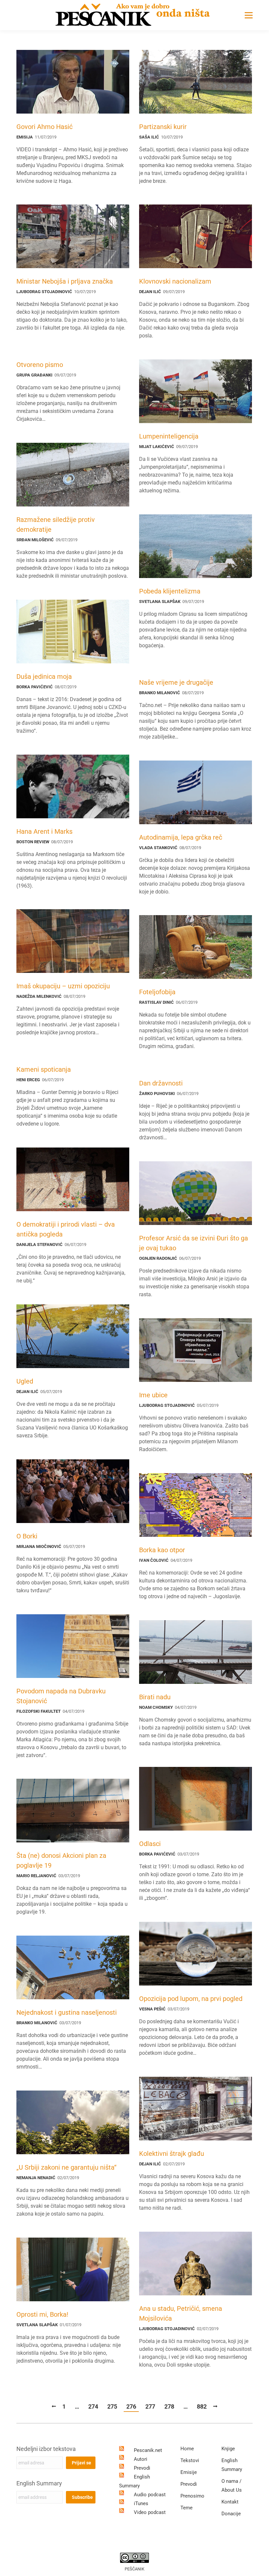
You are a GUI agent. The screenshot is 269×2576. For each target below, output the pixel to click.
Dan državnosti (161, 1083)
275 (112, 2406)
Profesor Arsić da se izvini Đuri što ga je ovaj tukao (194, 1243)
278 (169, 2406)
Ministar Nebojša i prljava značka (65, 281)
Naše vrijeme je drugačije (176, 682)
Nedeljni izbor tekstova (46, 2449)
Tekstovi (190, 2460)
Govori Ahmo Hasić (44, 127)
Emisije (189, 2472)
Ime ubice (153, 1395)
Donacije (231, 2514)
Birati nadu (155, 1697)
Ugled (25, 1381)
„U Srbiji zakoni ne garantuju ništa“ (66, 2167)
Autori (141, 2459)
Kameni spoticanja (44, 1069)
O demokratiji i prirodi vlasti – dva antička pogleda (66, 1229)
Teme (186, 2508)
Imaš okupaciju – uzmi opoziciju (63, 986)
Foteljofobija (157, 992)
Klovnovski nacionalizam (175, 281)
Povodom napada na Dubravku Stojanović (61, 1696)
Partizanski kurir (163, 127)
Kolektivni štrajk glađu (172, 2154)
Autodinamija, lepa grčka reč (181, 837)
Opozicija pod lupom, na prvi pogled (191, 1999)
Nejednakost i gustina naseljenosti (67, 2012)
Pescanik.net (148, 2450)
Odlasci (150, 1844)
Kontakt (230, 2502)
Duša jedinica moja (44, 676)
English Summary (39, 2483)
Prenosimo (192, 2496)
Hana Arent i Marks (44, 831)
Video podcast (150, 2512)
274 (93, 2406)
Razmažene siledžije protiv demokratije (56, 525)
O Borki (27, 1536)
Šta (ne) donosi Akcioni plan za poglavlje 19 (61, 1860)
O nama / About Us (232, 2486)
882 (202, 2406)
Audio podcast (150, 2495)
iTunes (141, 2503)
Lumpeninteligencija (169, 436)
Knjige (228, 2449)
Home (187, 2449)
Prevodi (142, 2468)
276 (131, 2406)
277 (150, 2406)
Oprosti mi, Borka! (42, 2314)
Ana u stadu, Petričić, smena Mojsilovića (181, 2313)
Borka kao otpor (162, 1550)
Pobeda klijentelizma (170, 591)
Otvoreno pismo (40, 365)
